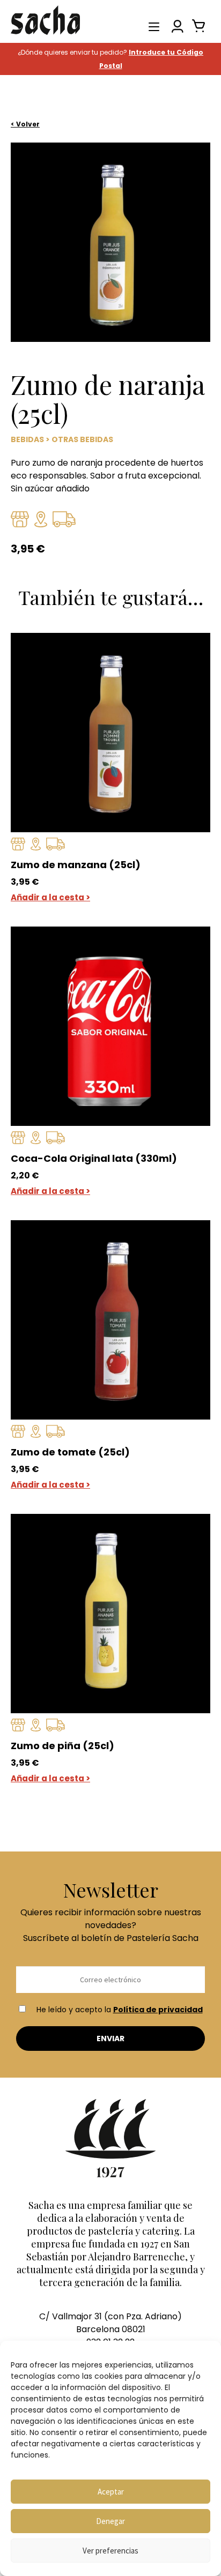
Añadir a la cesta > (50, 897)
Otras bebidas (82, 439)
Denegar (110, 2521)
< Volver (25, 124)
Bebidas (27, 439)
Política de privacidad (158, 2010)
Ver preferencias (110, 2551)
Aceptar (111, 2492)
